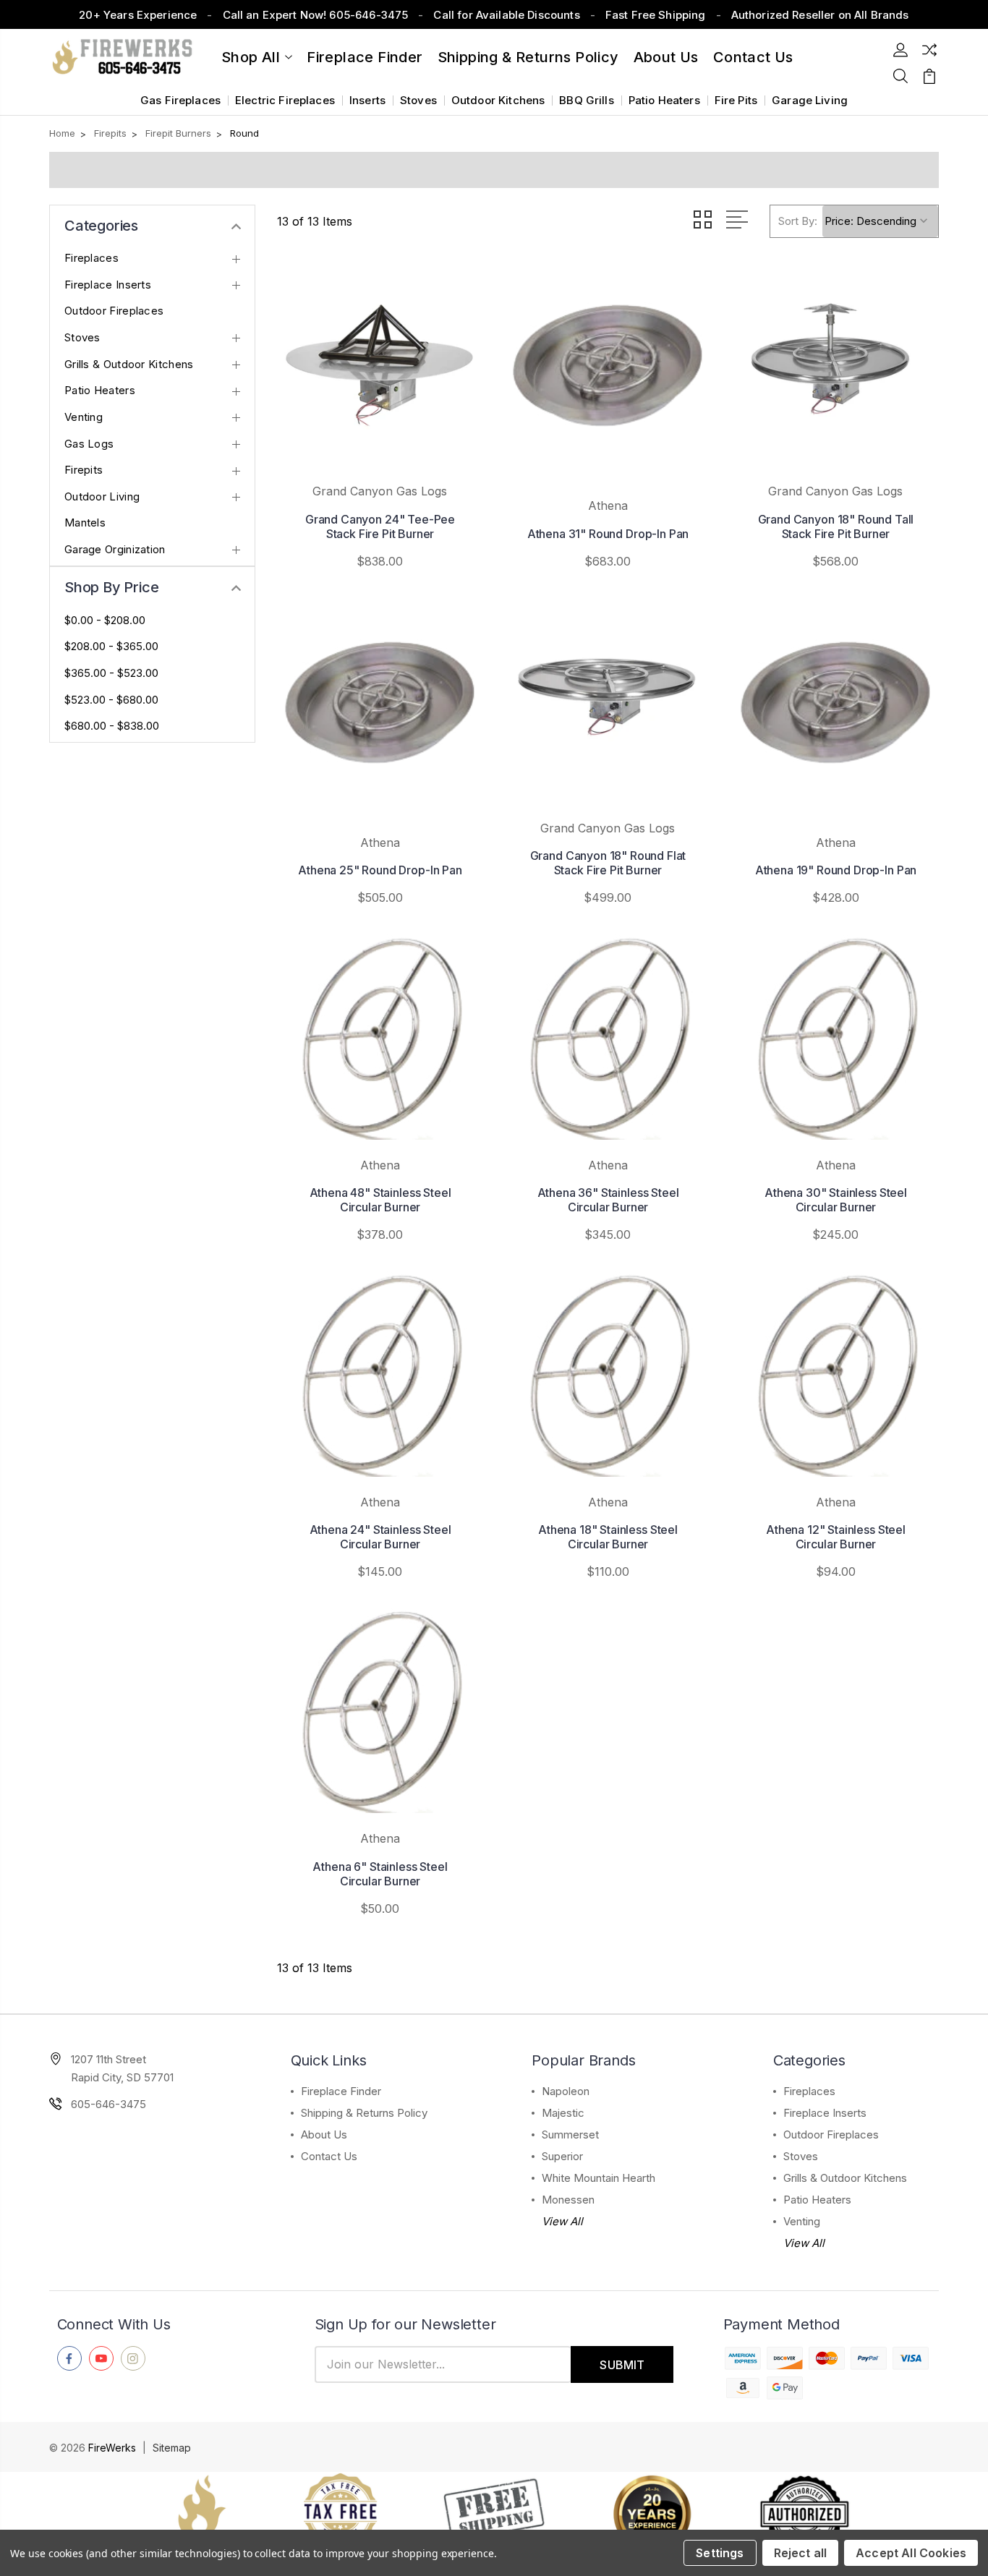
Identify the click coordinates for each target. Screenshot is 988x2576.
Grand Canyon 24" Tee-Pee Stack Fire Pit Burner (380, 526)
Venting (84, 417)
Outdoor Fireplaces (114, 311)
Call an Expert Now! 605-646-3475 (316, 15)
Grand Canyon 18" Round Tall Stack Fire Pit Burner (836, 526)
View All (562, 2221)
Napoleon (566, 2091)
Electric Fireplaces (285, 100)
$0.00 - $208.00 (105, 620)
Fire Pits (736, 100)
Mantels (85, 523)
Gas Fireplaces (180, 100)
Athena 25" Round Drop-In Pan (380, 870)
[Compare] (929, 50)
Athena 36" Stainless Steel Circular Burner (608, 1200)
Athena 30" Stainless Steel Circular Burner (836, 1200)
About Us (666, 57)
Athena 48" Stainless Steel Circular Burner (380, 1200)
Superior (562, 2156)
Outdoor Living (102, 497)
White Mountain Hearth (599, 2178)
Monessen (568, 2200)
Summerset (570, 2134)
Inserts (367, 100)
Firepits (84, 470)
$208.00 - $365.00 (111, 647)
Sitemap (172, 2448)
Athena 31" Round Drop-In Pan (608, 534)
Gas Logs (89, 444)
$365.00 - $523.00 (111, 673)
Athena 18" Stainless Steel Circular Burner (608, 1537)
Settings (720, 2553)
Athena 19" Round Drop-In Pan (836, 870)
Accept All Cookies (911, 2553)
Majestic (563, 2113)
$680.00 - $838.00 (112, 726)
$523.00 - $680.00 (111, 700)
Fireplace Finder (365, 57)
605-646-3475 (108, 2104)
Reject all (801, 2553)
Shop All (251, 57)
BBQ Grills (587, 100)
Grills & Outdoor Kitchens (129, 364)
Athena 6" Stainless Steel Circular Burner (380, 1874)
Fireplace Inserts (108, 285)
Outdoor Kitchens (498, 100)
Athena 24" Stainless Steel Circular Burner (380, 1537)
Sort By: (798, 221)
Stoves (418, 100)
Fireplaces (91, 258)
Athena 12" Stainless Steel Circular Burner (836, 1537)
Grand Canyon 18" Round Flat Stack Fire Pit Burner (608, 863)
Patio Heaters (664, 100)
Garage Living (810, 100)
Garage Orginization (115, 550)
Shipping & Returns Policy (528, 57)
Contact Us (329, 2156)
